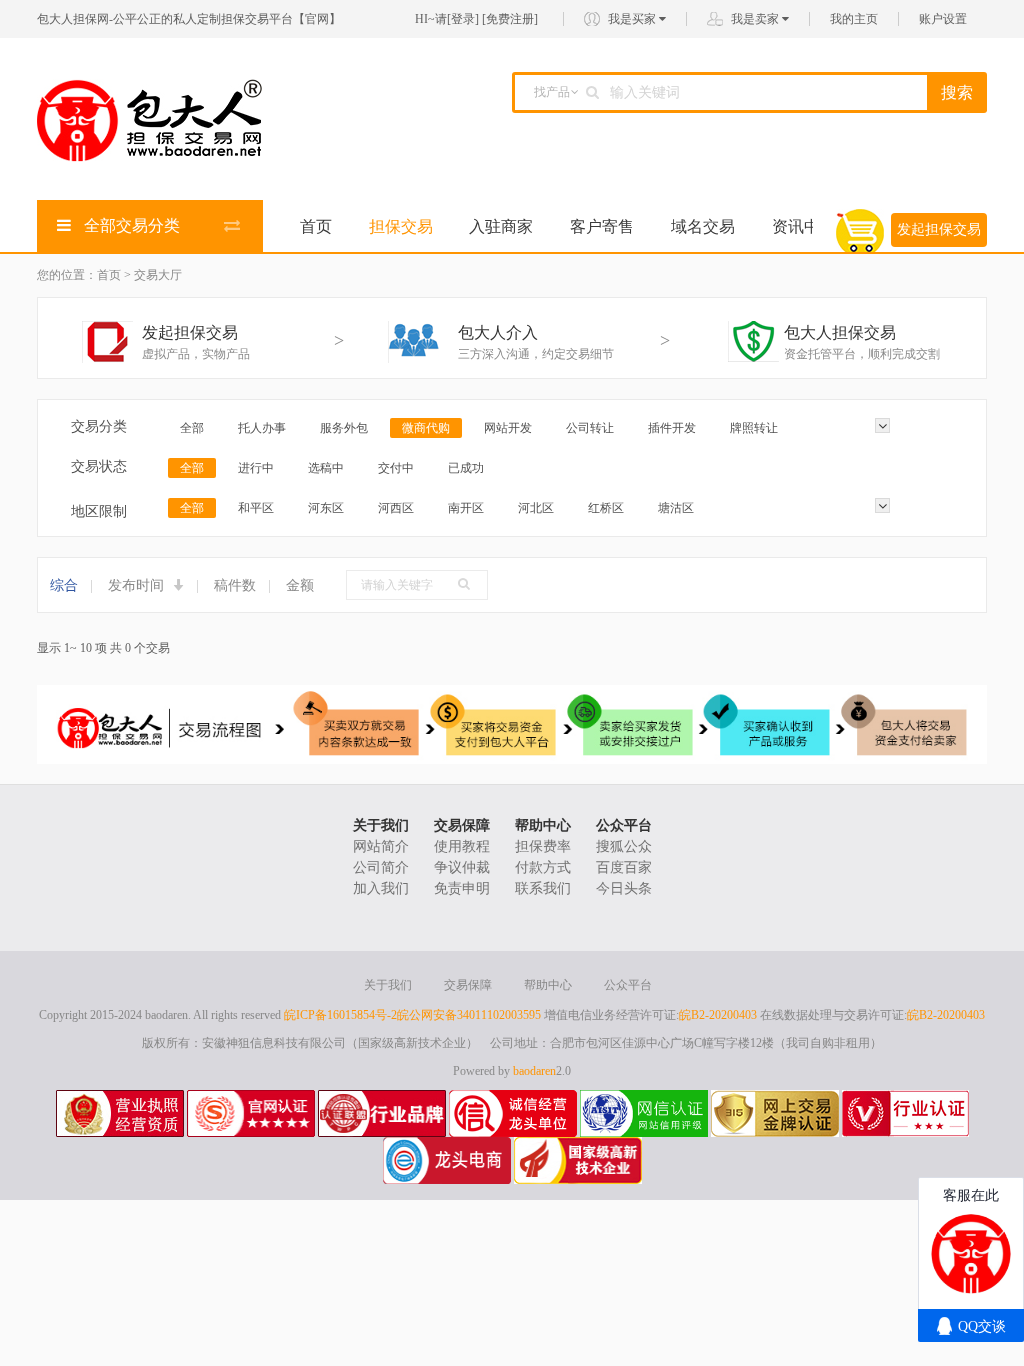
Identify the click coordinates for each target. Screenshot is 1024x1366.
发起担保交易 (939, 229)
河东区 (326, 508)
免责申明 (462, 888)
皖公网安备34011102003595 (469, 1015)
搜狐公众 (624, 846)
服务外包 (344, 428)
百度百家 (624, 867)
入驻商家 (501, 226)
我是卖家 (756, 19)
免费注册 (510, 19)
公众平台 (624, 825)
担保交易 (401, 226)
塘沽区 (676, 508)
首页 (316, 226)
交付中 (396, 468)
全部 (192, 428)
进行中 (256, 468)
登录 (463, 19)
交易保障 (462, 825)
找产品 (552, 92)
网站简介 (381, 846)
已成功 (466, 468)
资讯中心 (804, 226)
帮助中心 (543, 825)
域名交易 (703, 226)
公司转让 (590, 428)
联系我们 (543, 888)
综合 (64, 585)
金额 (300, 585)
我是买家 (633, 19)
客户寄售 (602, 226)
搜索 (957, 92)
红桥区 (606, 508)
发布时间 (138, 585)
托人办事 (262, 428)
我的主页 (854, 19)
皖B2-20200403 (718, 1015)
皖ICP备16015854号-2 (340, 1015)
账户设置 (943, 19)
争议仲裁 (462, 867)
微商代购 (426, 428)
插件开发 (672, 428)
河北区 (536, 508)
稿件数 (235, 585)
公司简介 (381, 867)
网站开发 (508, 428)
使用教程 (462, 846)
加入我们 (381, 888)
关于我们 (381, 825)
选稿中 (326, 468)
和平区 (256, 508)
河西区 (396, 508)
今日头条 (624, 888)
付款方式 (543, 867)
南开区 (466, 508)
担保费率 (543, 846)
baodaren (534, 1071)
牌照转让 (754, 428)
